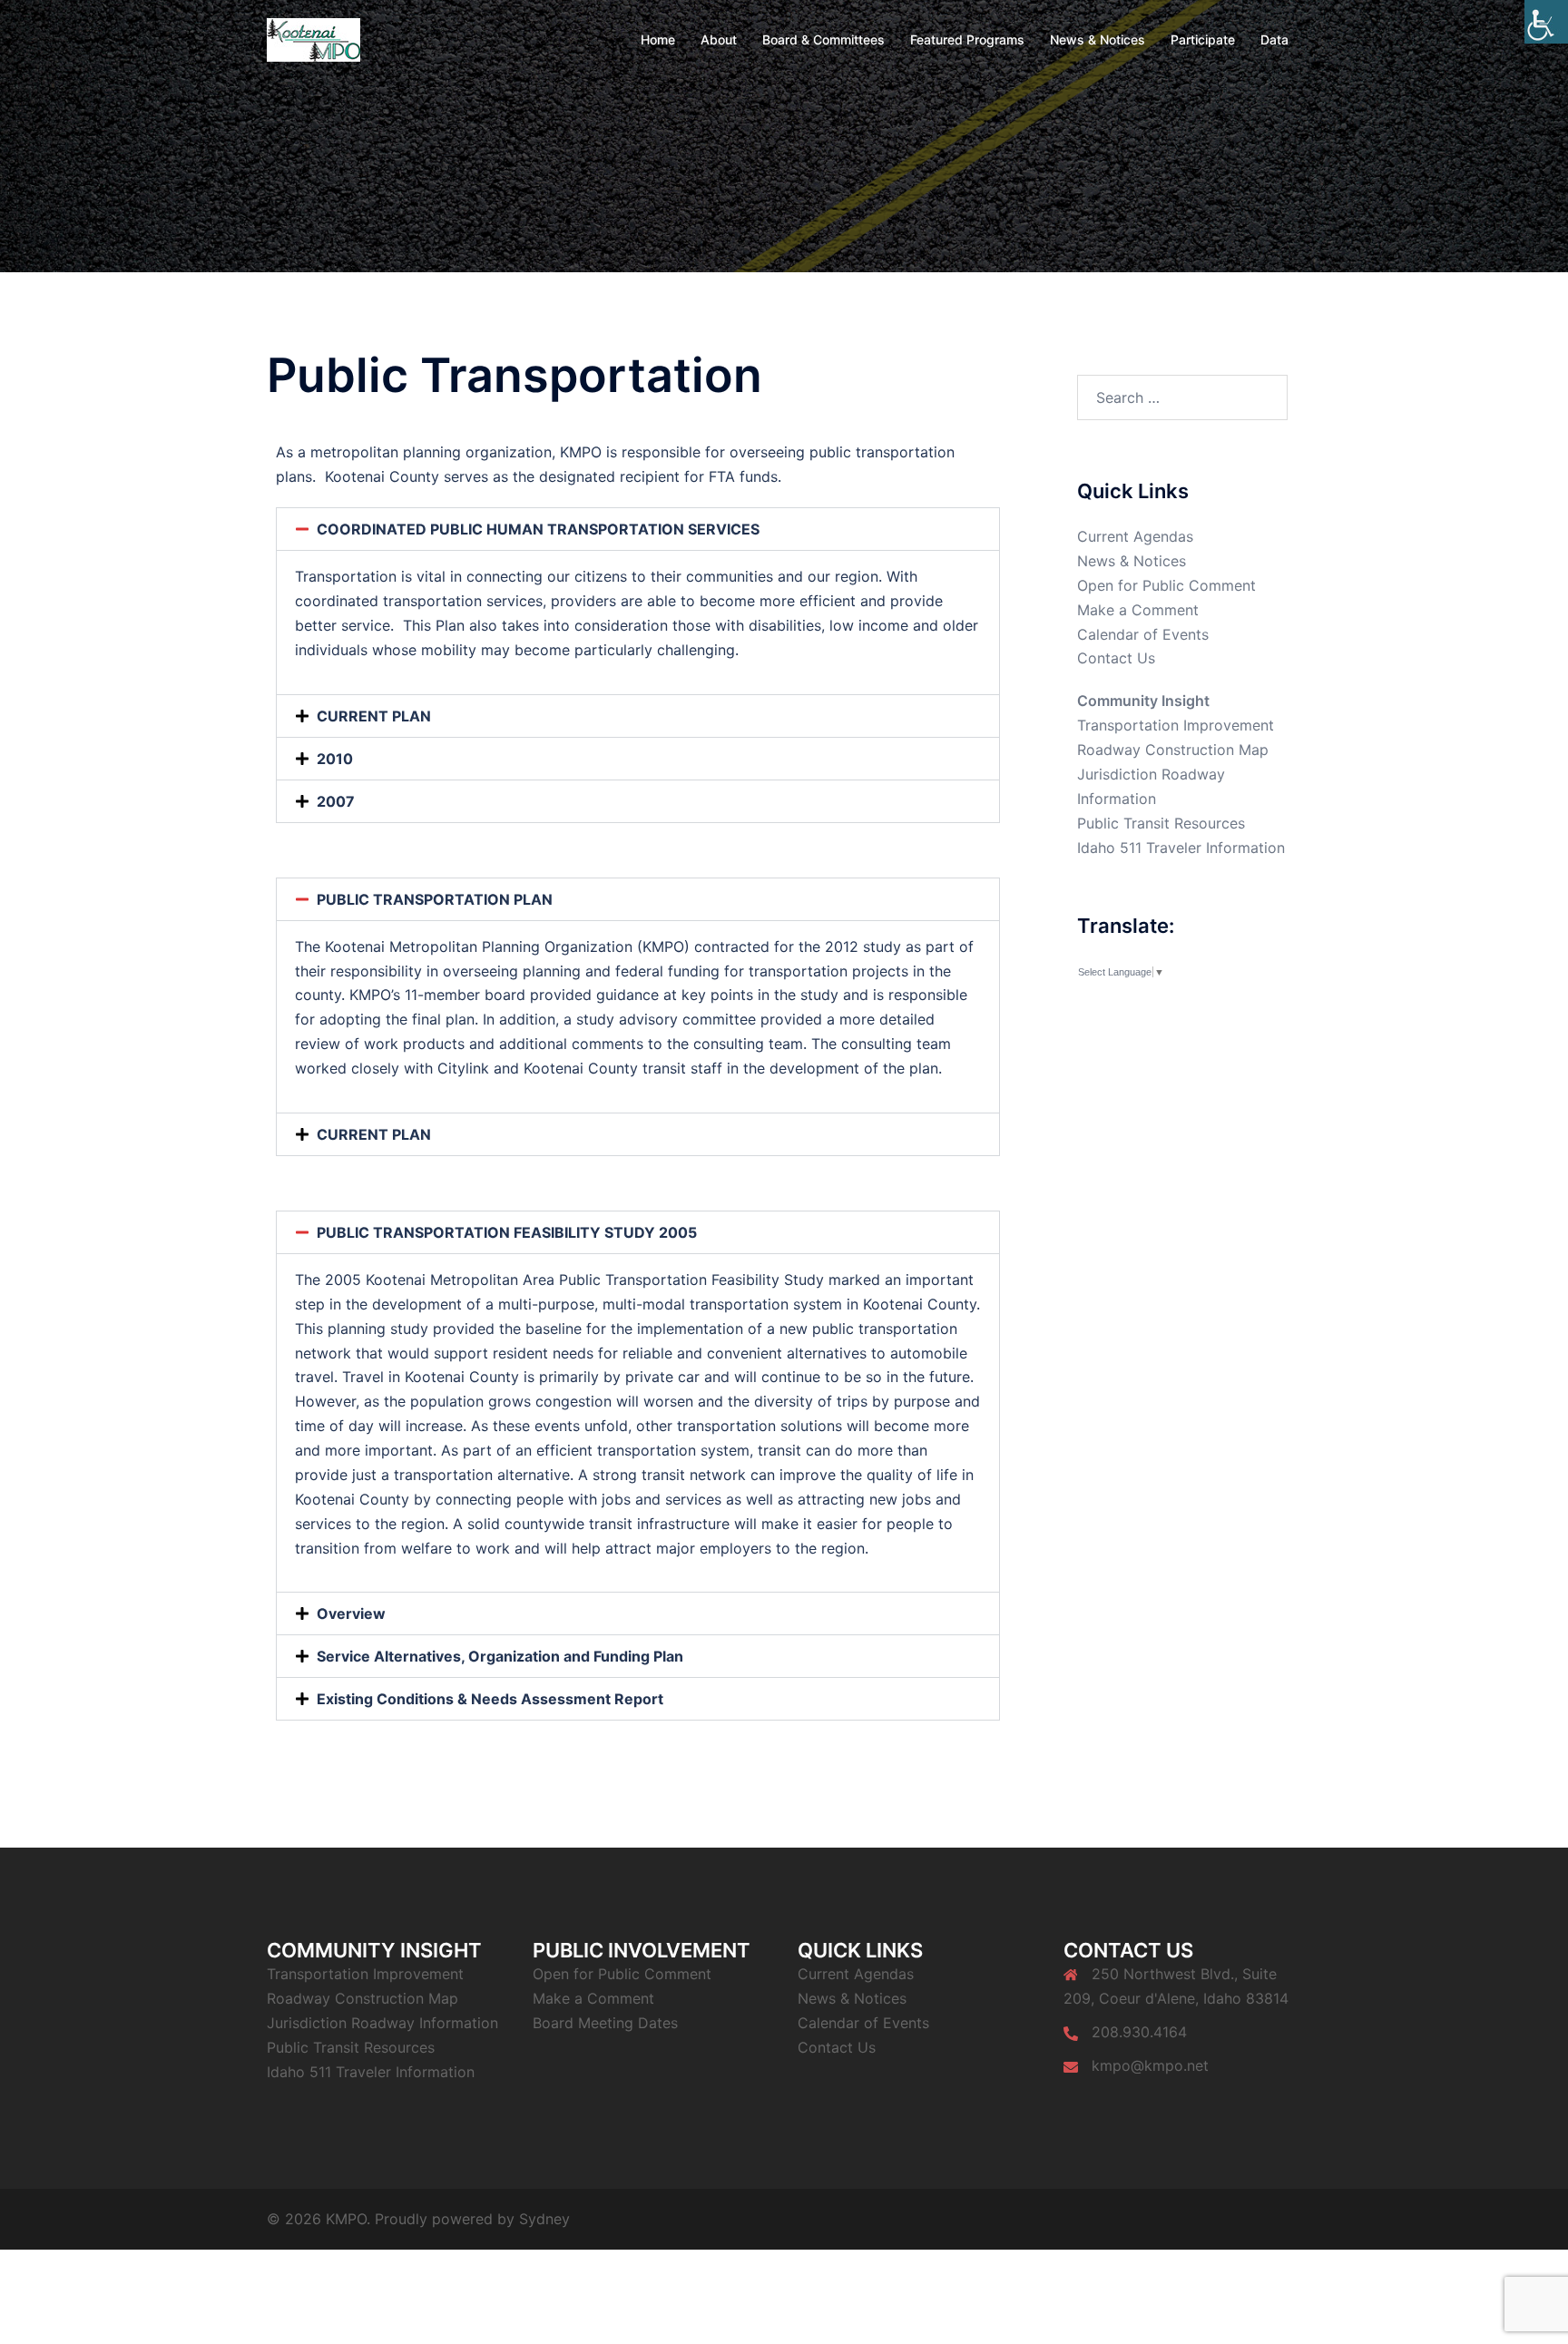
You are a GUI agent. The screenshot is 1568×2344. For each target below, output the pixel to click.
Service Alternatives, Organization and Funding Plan (500, 1656)
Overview (351, 1613)
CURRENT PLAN (374, 716)
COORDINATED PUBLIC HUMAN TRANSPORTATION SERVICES (538, 529)
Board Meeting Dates (605, 2023)
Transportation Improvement (1176, 725)
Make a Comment (1138, 610)
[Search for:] (1183, 397)
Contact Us (1116, 658)
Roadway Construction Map (1173, 750)
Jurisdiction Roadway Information (382, 2023)
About (719, 39)
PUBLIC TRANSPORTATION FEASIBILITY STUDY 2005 (507, 1232)
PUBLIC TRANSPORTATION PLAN (435, 899)
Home (658, 39)
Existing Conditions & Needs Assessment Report (490, 1699)
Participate (1203, 39)
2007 (336, 801)
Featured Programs (967, 39)
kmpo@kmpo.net (1150, 2065)
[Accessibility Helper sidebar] (1546, 22)
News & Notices (1098, 39)
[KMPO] (314, 38)
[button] (638, 529)
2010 (335, 759)
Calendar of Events (1143, 634)
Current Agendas (1135, 536)
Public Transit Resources (1161, 823)
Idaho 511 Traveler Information (1181, 848)
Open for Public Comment (1166, 585)
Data (1274, 39)
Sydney (544, 2219)
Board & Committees (823, 39)
